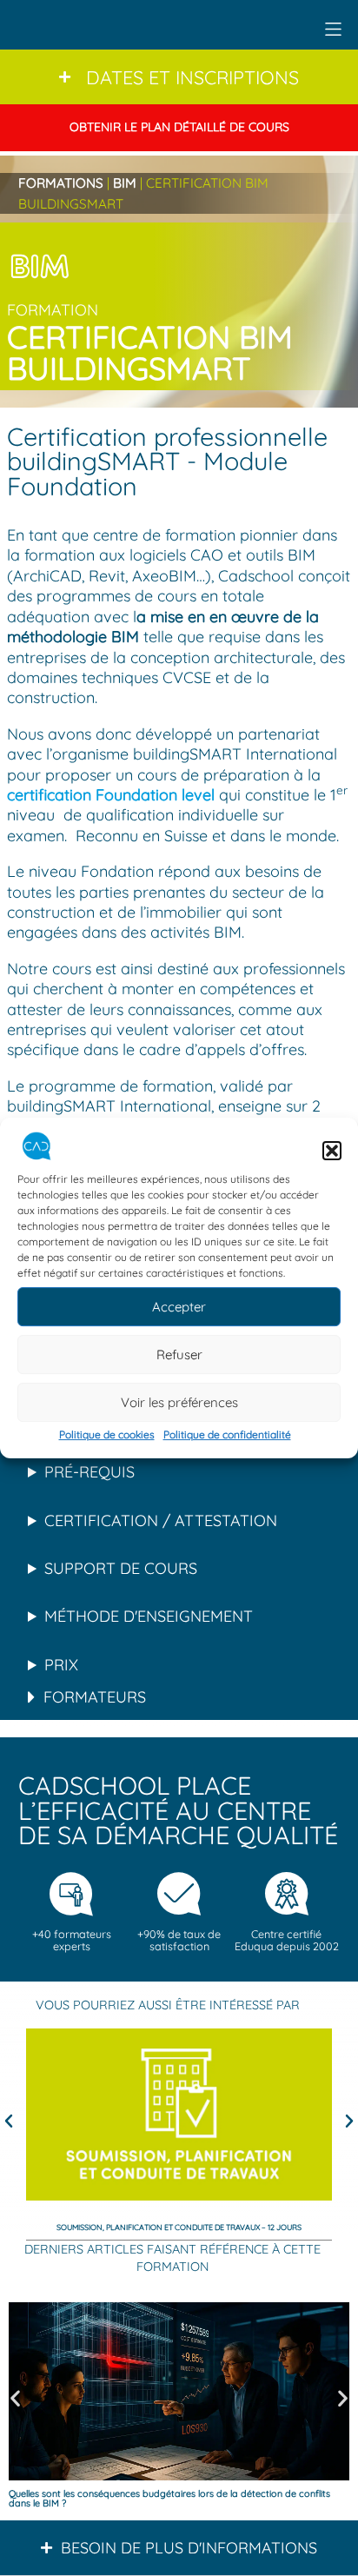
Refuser (179, 1354)
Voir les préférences (179, 1402)
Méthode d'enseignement (149, 1616)
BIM (125, 183)
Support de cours (121, 1568)
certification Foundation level (111, 795)
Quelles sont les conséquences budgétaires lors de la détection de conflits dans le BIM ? (169, 2498)
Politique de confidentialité (227, 1435)
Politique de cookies (107, 1435)
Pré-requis (89, 1472)
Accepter (179, 1307)
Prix (61, 1665)
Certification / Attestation (161, 1520)
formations (61, 183)
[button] (332, 1151)
